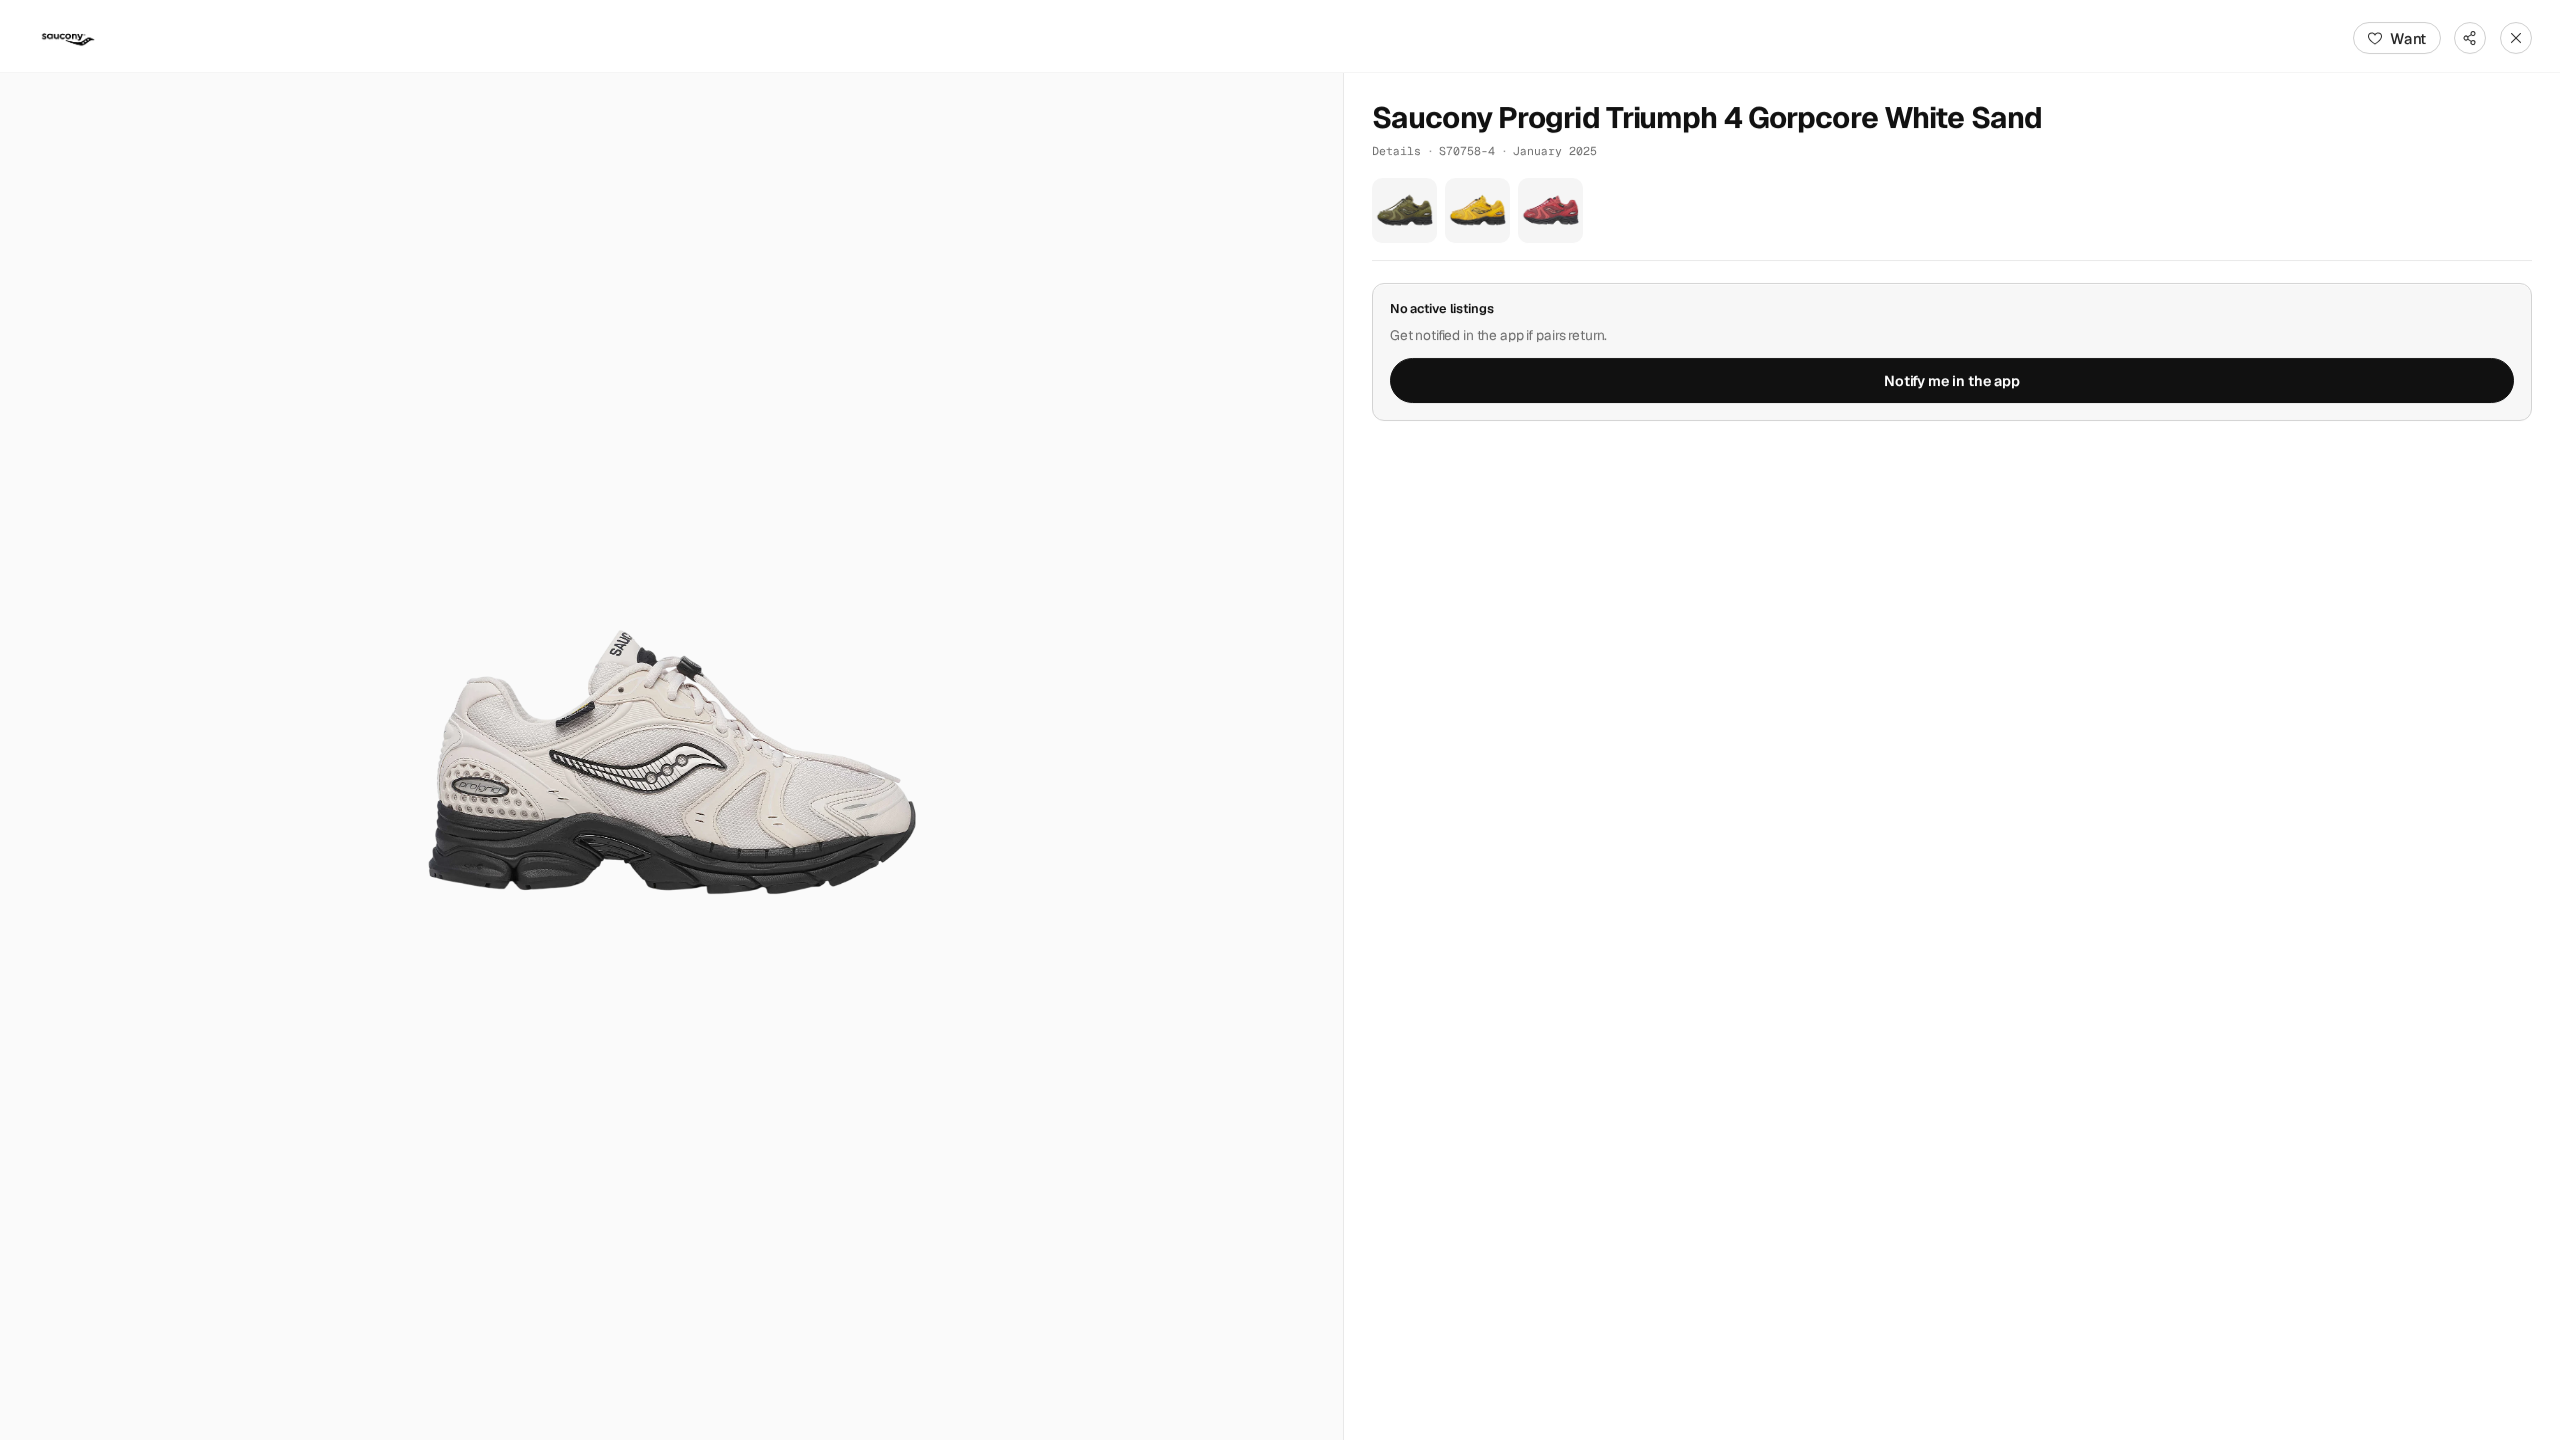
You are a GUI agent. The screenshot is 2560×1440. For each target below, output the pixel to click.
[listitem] (1404, 210)
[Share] (2470, 38)
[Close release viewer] (2516, 38)
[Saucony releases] (68, 38)
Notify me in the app (1952, 381)
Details (1396, 150)
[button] (671, 756)
